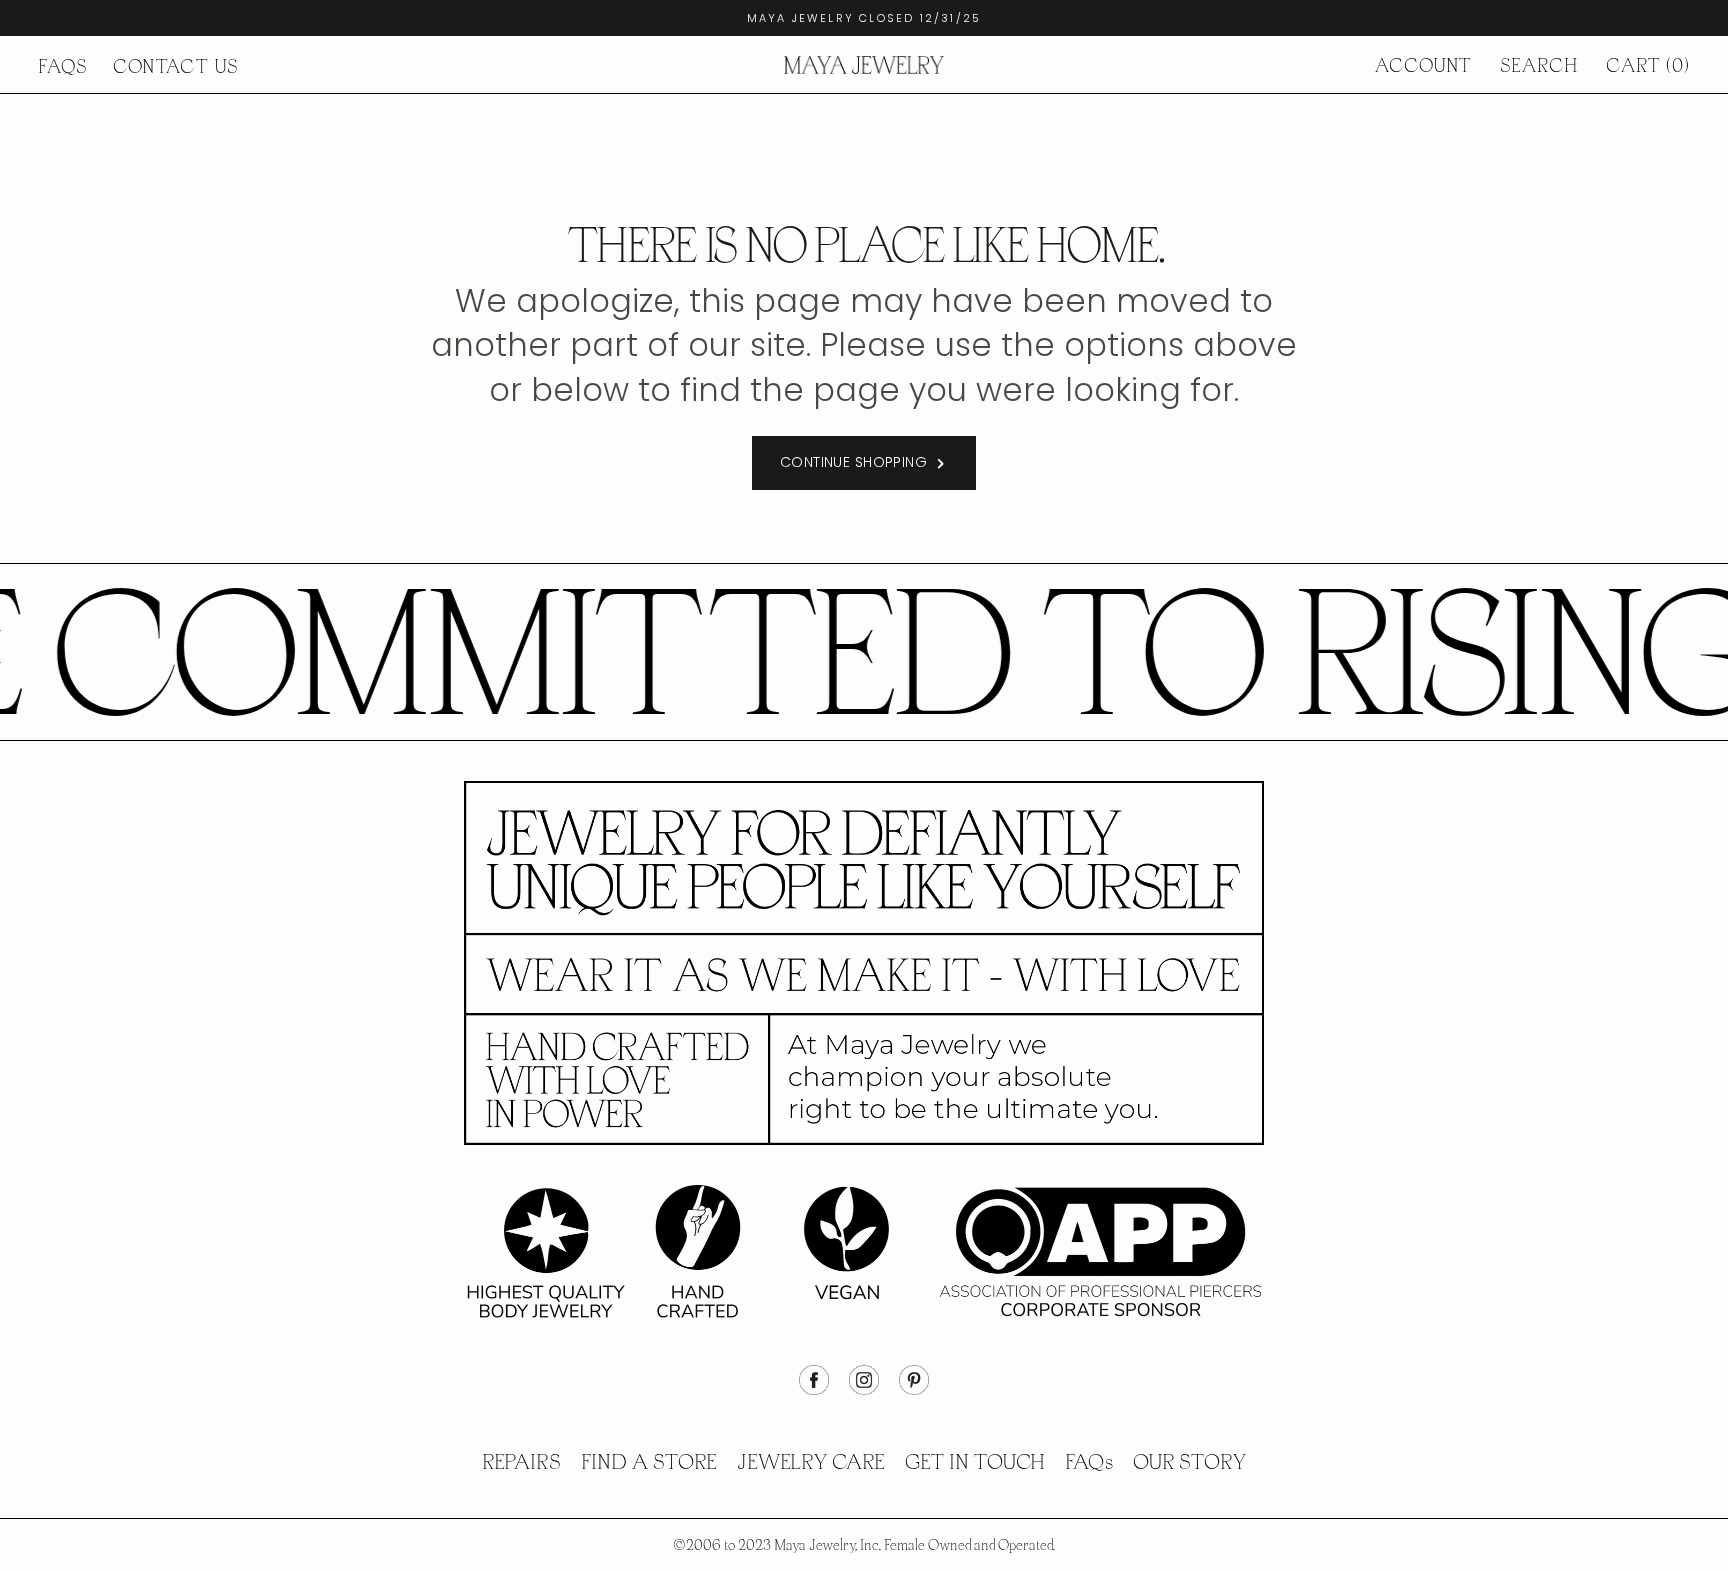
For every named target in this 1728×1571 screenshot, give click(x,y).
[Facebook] (814, 1390)
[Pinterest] (914, 1390)
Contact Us (176, 66)
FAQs (63, 66)
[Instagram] (864, 1390)
